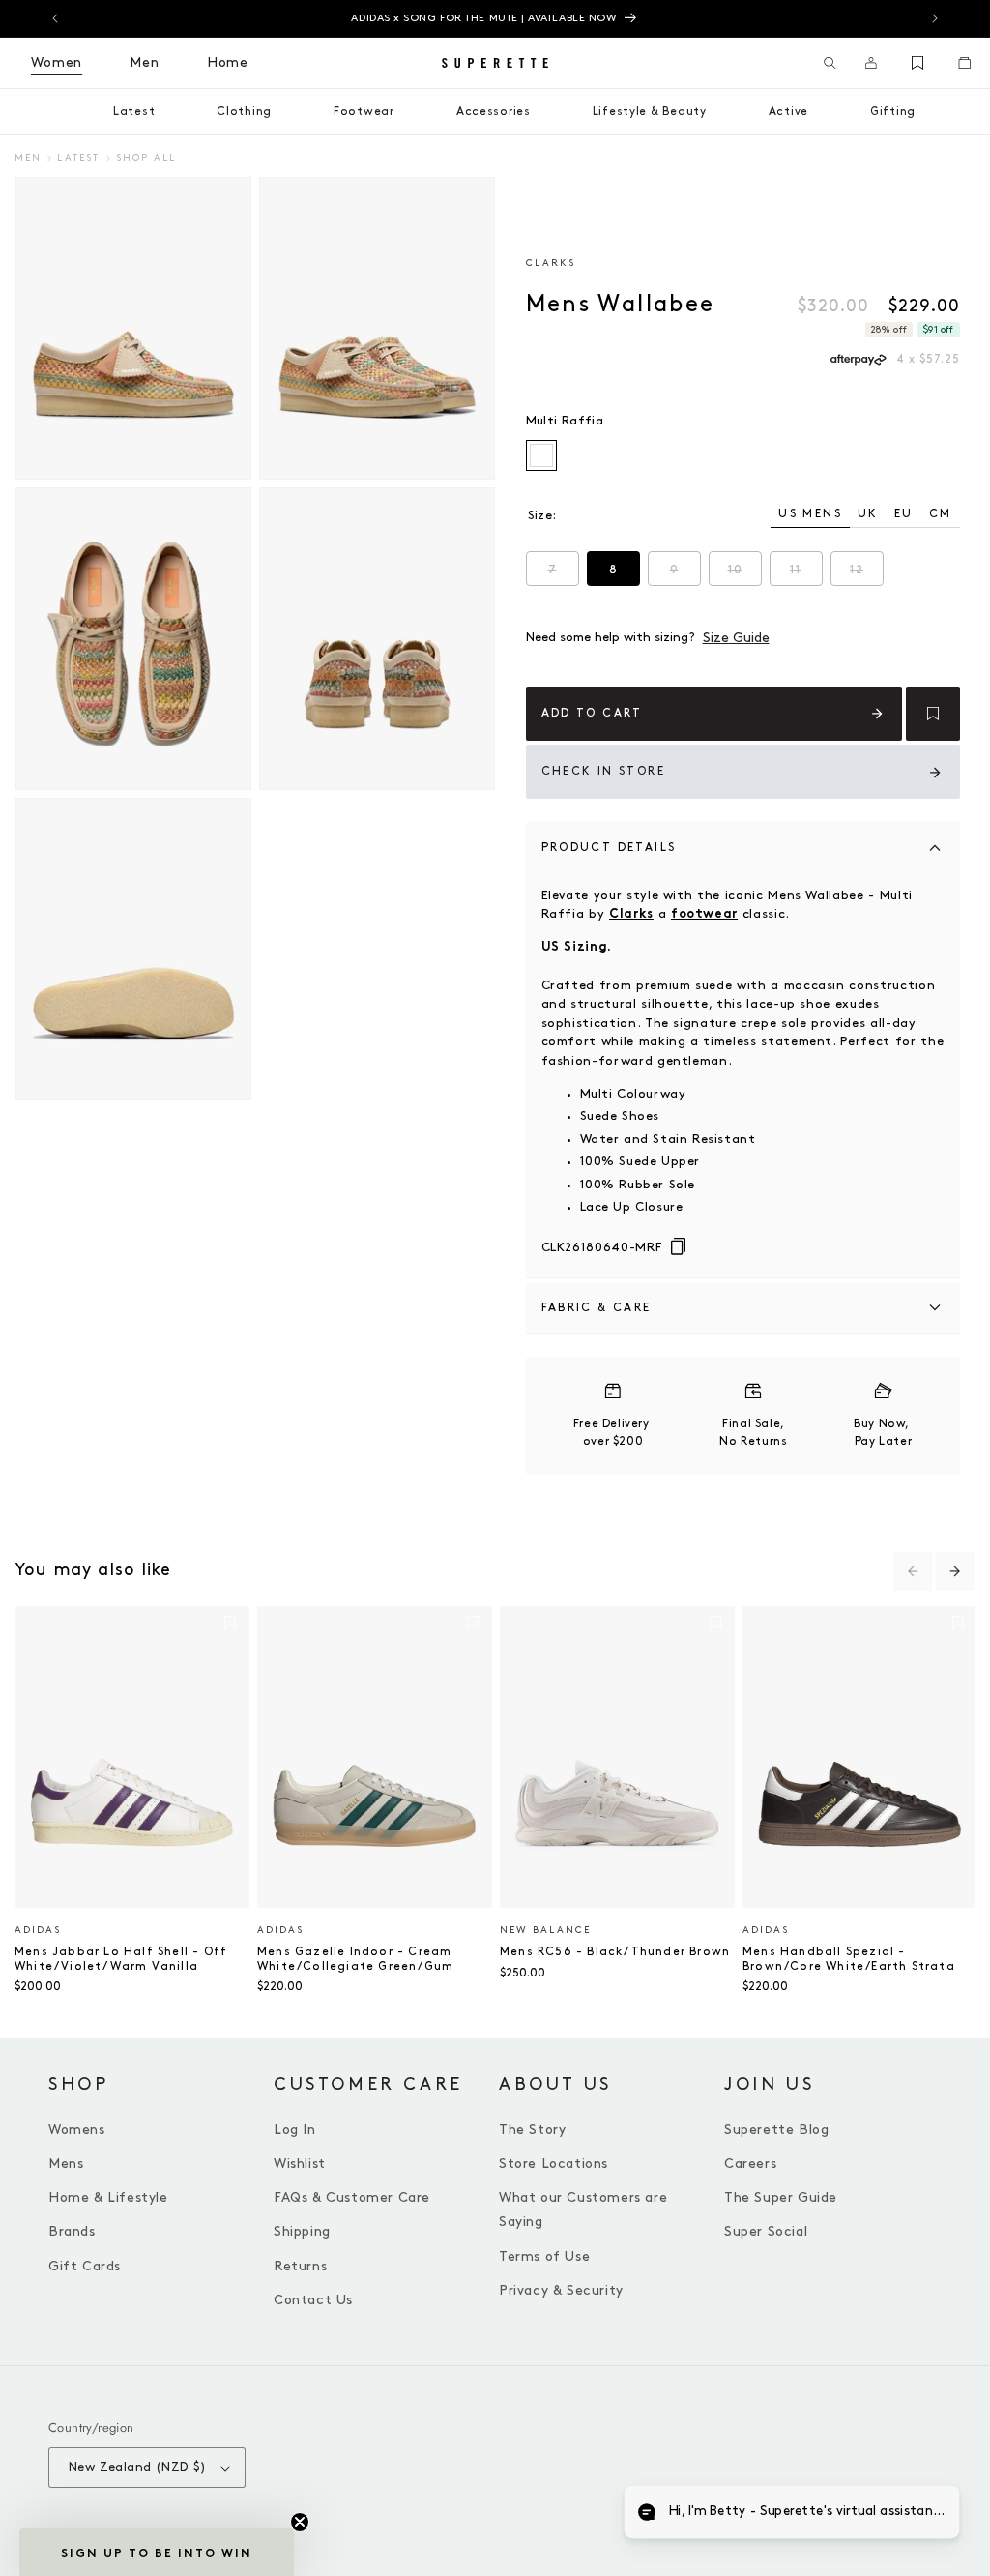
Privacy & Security (561, 2290)
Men (28, 158)
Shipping (302, 2231)
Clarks (551, 263)
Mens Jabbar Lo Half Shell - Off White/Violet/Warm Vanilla (121, 1959)
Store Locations (553, 2164)
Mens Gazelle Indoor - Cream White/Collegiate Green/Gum (355, 1959)
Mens (66, 2164)
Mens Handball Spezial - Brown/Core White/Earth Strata (849, 1959)
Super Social (766, 2231)
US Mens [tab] (810, 514)
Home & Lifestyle (108, 2197)
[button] (830, 63)
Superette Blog (776, 2130)
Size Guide (736, 638)
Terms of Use (544, 2256)
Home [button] (228, 62)
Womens (77, 2130)
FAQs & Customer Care (352, 2197)
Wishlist (300, 2164)
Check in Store (604, 771)
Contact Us (313, 2300)
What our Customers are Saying (583, 2210)
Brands (72, 2231)
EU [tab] (904, 514)
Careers (750, 2164)
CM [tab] (941, 514)
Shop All (146, 158)
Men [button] (145, 62)
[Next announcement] (935, 18)
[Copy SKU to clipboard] (678, 1247)
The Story (532, 2130)
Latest (78, 158)
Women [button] (57, 62)
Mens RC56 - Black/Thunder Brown (615, 1952)
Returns (300, 2266)
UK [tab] (868, 514)
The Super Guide (781, 2197)
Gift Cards (85, 2266)
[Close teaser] (300, 2522)
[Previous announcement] (55, 18)
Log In (295, 2130)
